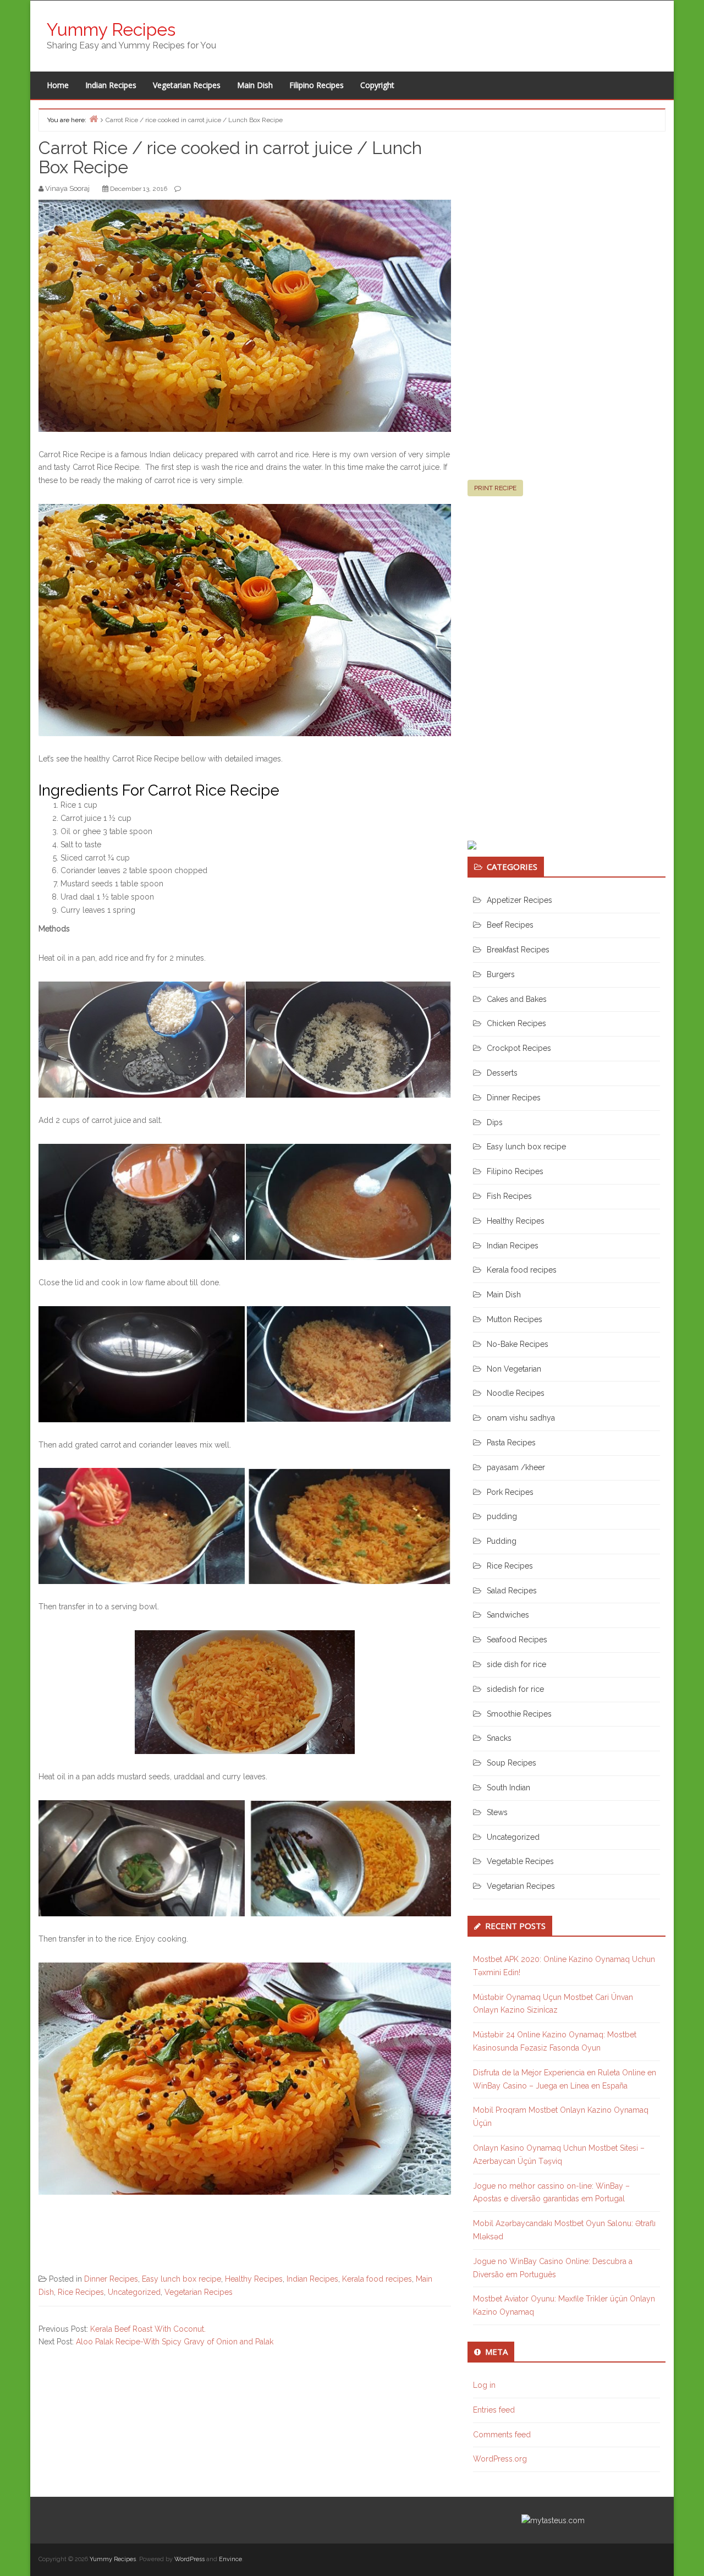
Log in (484, 2385)
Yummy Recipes (111, 29)
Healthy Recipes (254, 2279)
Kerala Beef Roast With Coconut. (148, 2329)
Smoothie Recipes (519, 1714)
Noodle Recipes (516, 1393)
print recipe (495, 488)
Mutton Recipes (515, 1319)
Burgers (501, 974)
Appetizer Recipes (519, 900)
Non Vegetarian (514, 1369)
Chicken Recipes (516, 1023)
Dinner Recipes (111, 2279)
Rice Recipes (81, 2292)
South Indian (508, 1788)
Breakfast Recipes (518, 950)
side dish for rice (516, 1664)
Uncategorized (134, 2292)
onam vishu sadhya (521, 1418)
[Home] (94, 119)
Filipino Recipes (317, 85)
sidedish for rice (515, 1689)
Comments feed (502, 2435)
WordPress (189, 2559)
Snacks (499, 1738)
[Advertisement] (550, 310)
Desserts (502, 1073)
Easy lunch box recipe (182, 2279)
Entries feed (494, 2410)
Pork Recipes (510, 1492)
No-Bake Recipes (518, 1344)
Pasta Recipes (511, 1443)
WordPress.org (500, 2459)
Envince (230, 2559)
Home (58, 85)
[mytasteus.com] (553, 2520)
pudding (502, 1516)
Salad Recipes (512, 1591)
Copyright (377, 85)
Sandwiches (508, 1615)
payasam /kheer (516, 1467)
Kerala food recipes (377, 2279)
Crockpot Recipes (519, 1048)
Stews (497, 1812)
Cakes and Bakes (517, 999)
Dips (495, 1122)
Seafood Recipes (517, 1640)
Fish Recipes (509, 1196)
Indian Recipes (111, 85)
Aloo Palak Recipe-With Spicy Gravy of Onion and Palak (175, 2342)
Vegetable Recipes (520, 1861)
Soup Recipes (512, 1763)
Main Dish (255, 85)
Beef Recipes (510, 925)
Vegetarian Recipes (187, 85)
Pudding (502, 1541)
